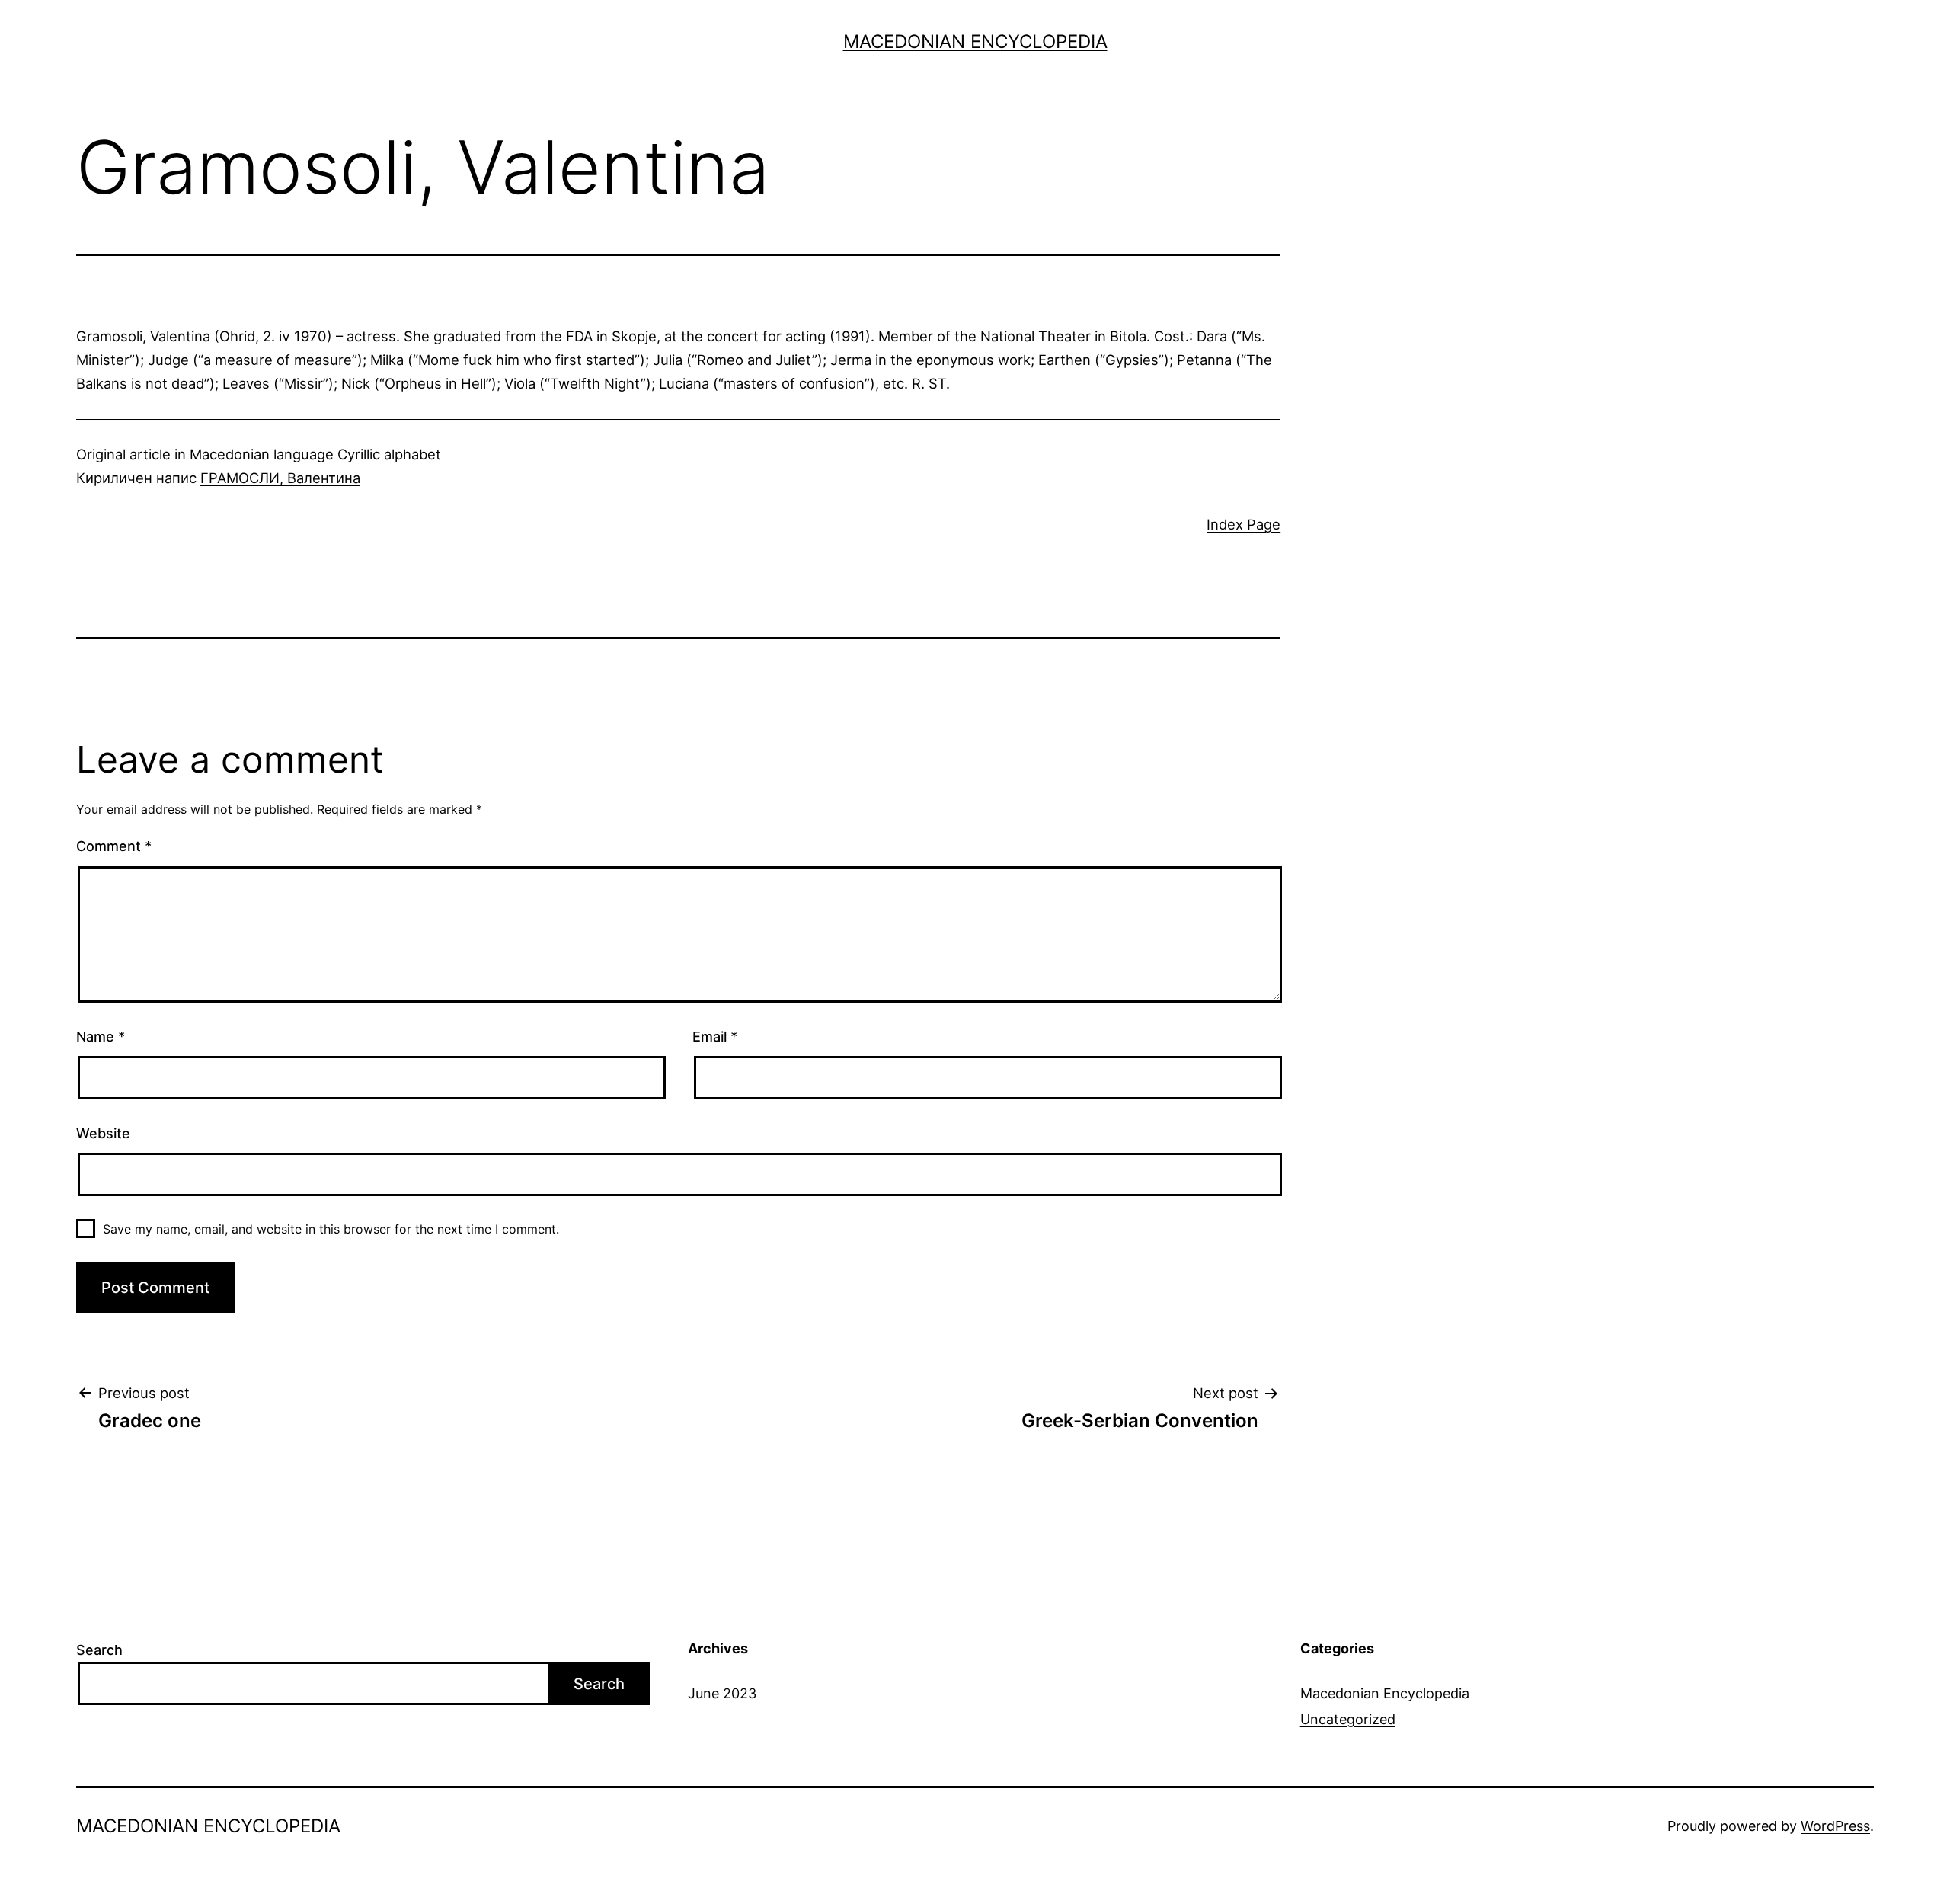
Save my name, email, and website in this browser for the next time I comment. (331, 1229)
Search (99, 1650)
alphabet (412, 454)
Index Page (1244, 524)
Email (715, 1037)
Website (103, 1133)
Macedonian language (262, 454)
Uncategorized (1348, 1719)
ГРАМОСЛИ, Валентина (280, 478)
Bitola (1128, 336)
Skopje (634, 336)
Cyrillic (359, 454)
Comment (114, 846)
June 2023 (722, 1693)
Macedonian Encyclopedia (975, 42)
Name (101, 1037)
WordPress (1835, 1826)
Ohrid (237, 336)
